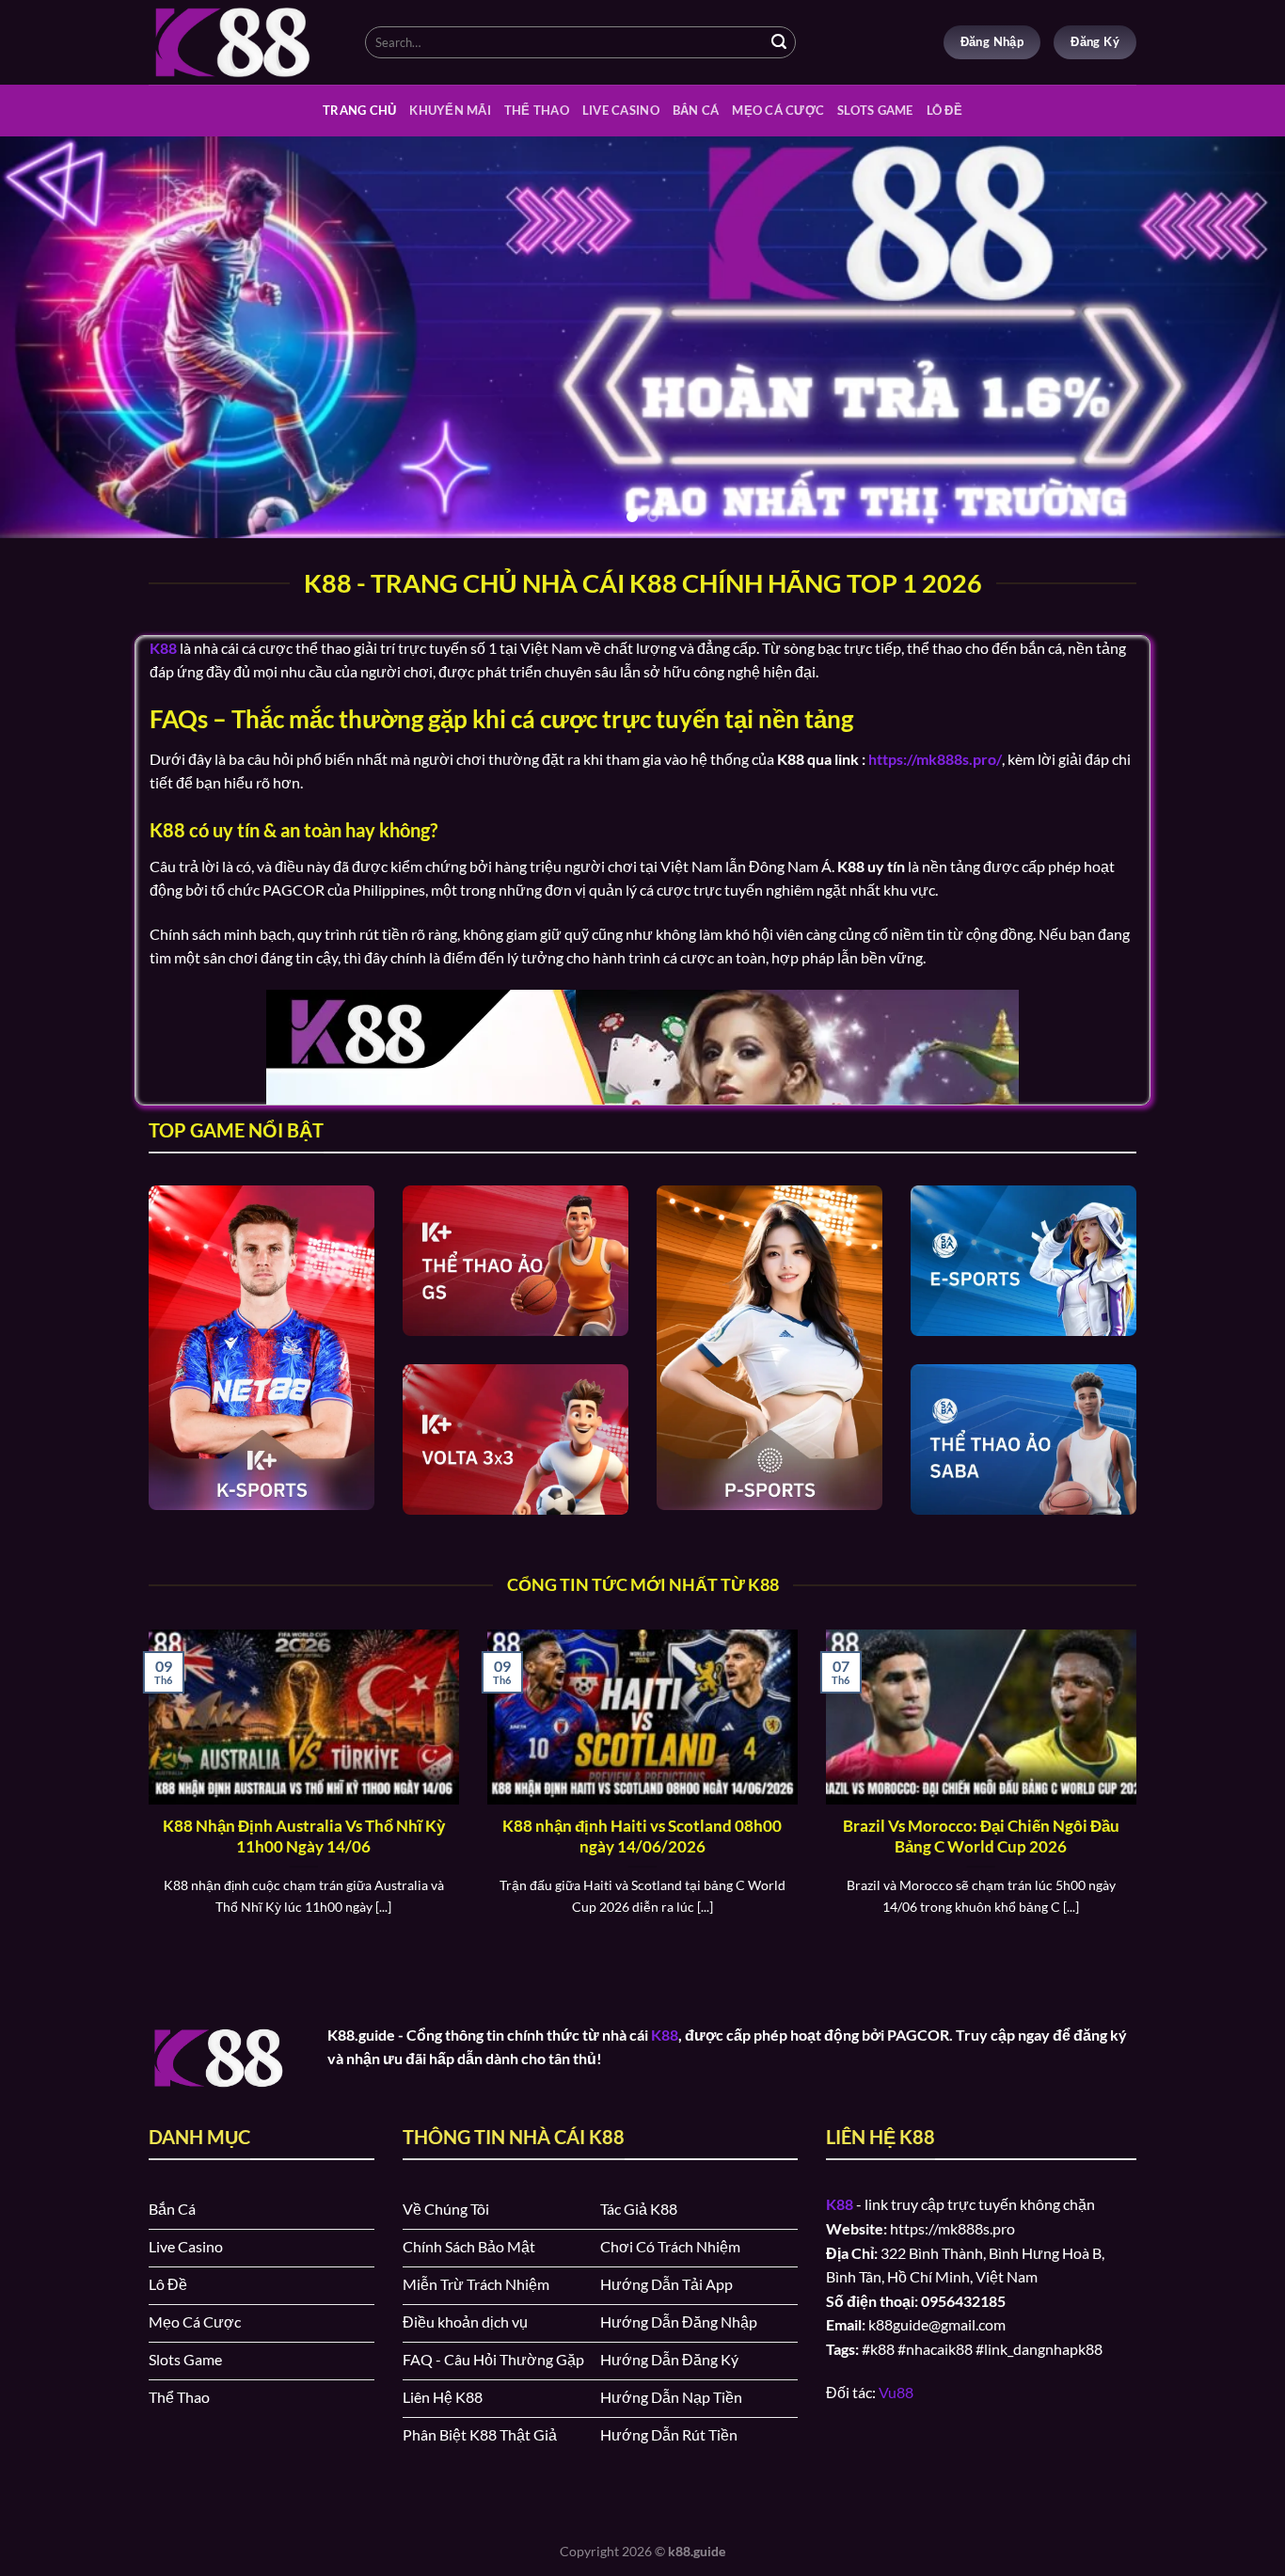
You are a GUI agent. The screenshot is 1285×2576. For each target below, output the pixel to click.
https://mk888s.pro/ (935, 759)
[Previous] (50, 337)
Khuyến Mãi (450, 110)
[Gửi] (779, 42)
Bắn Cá (696, 110)
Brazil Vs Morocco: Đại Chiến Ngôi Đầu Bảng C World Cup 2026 (981, 1837)
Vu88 (896, 2392)
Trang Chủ (359, 110)
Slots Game (875, 110)
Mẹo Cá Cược (778, 110)
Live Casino (621, 110)
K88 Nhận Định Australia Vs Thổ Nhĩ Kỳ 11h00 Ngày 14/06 (304, 1837)
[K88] (243, 42)
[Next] (1235, 337)
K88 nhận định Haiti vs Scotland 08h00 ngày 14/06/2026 (642, 1837)
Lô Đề (944, 110)
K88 (665, 2035)
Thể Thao (537, 110)
